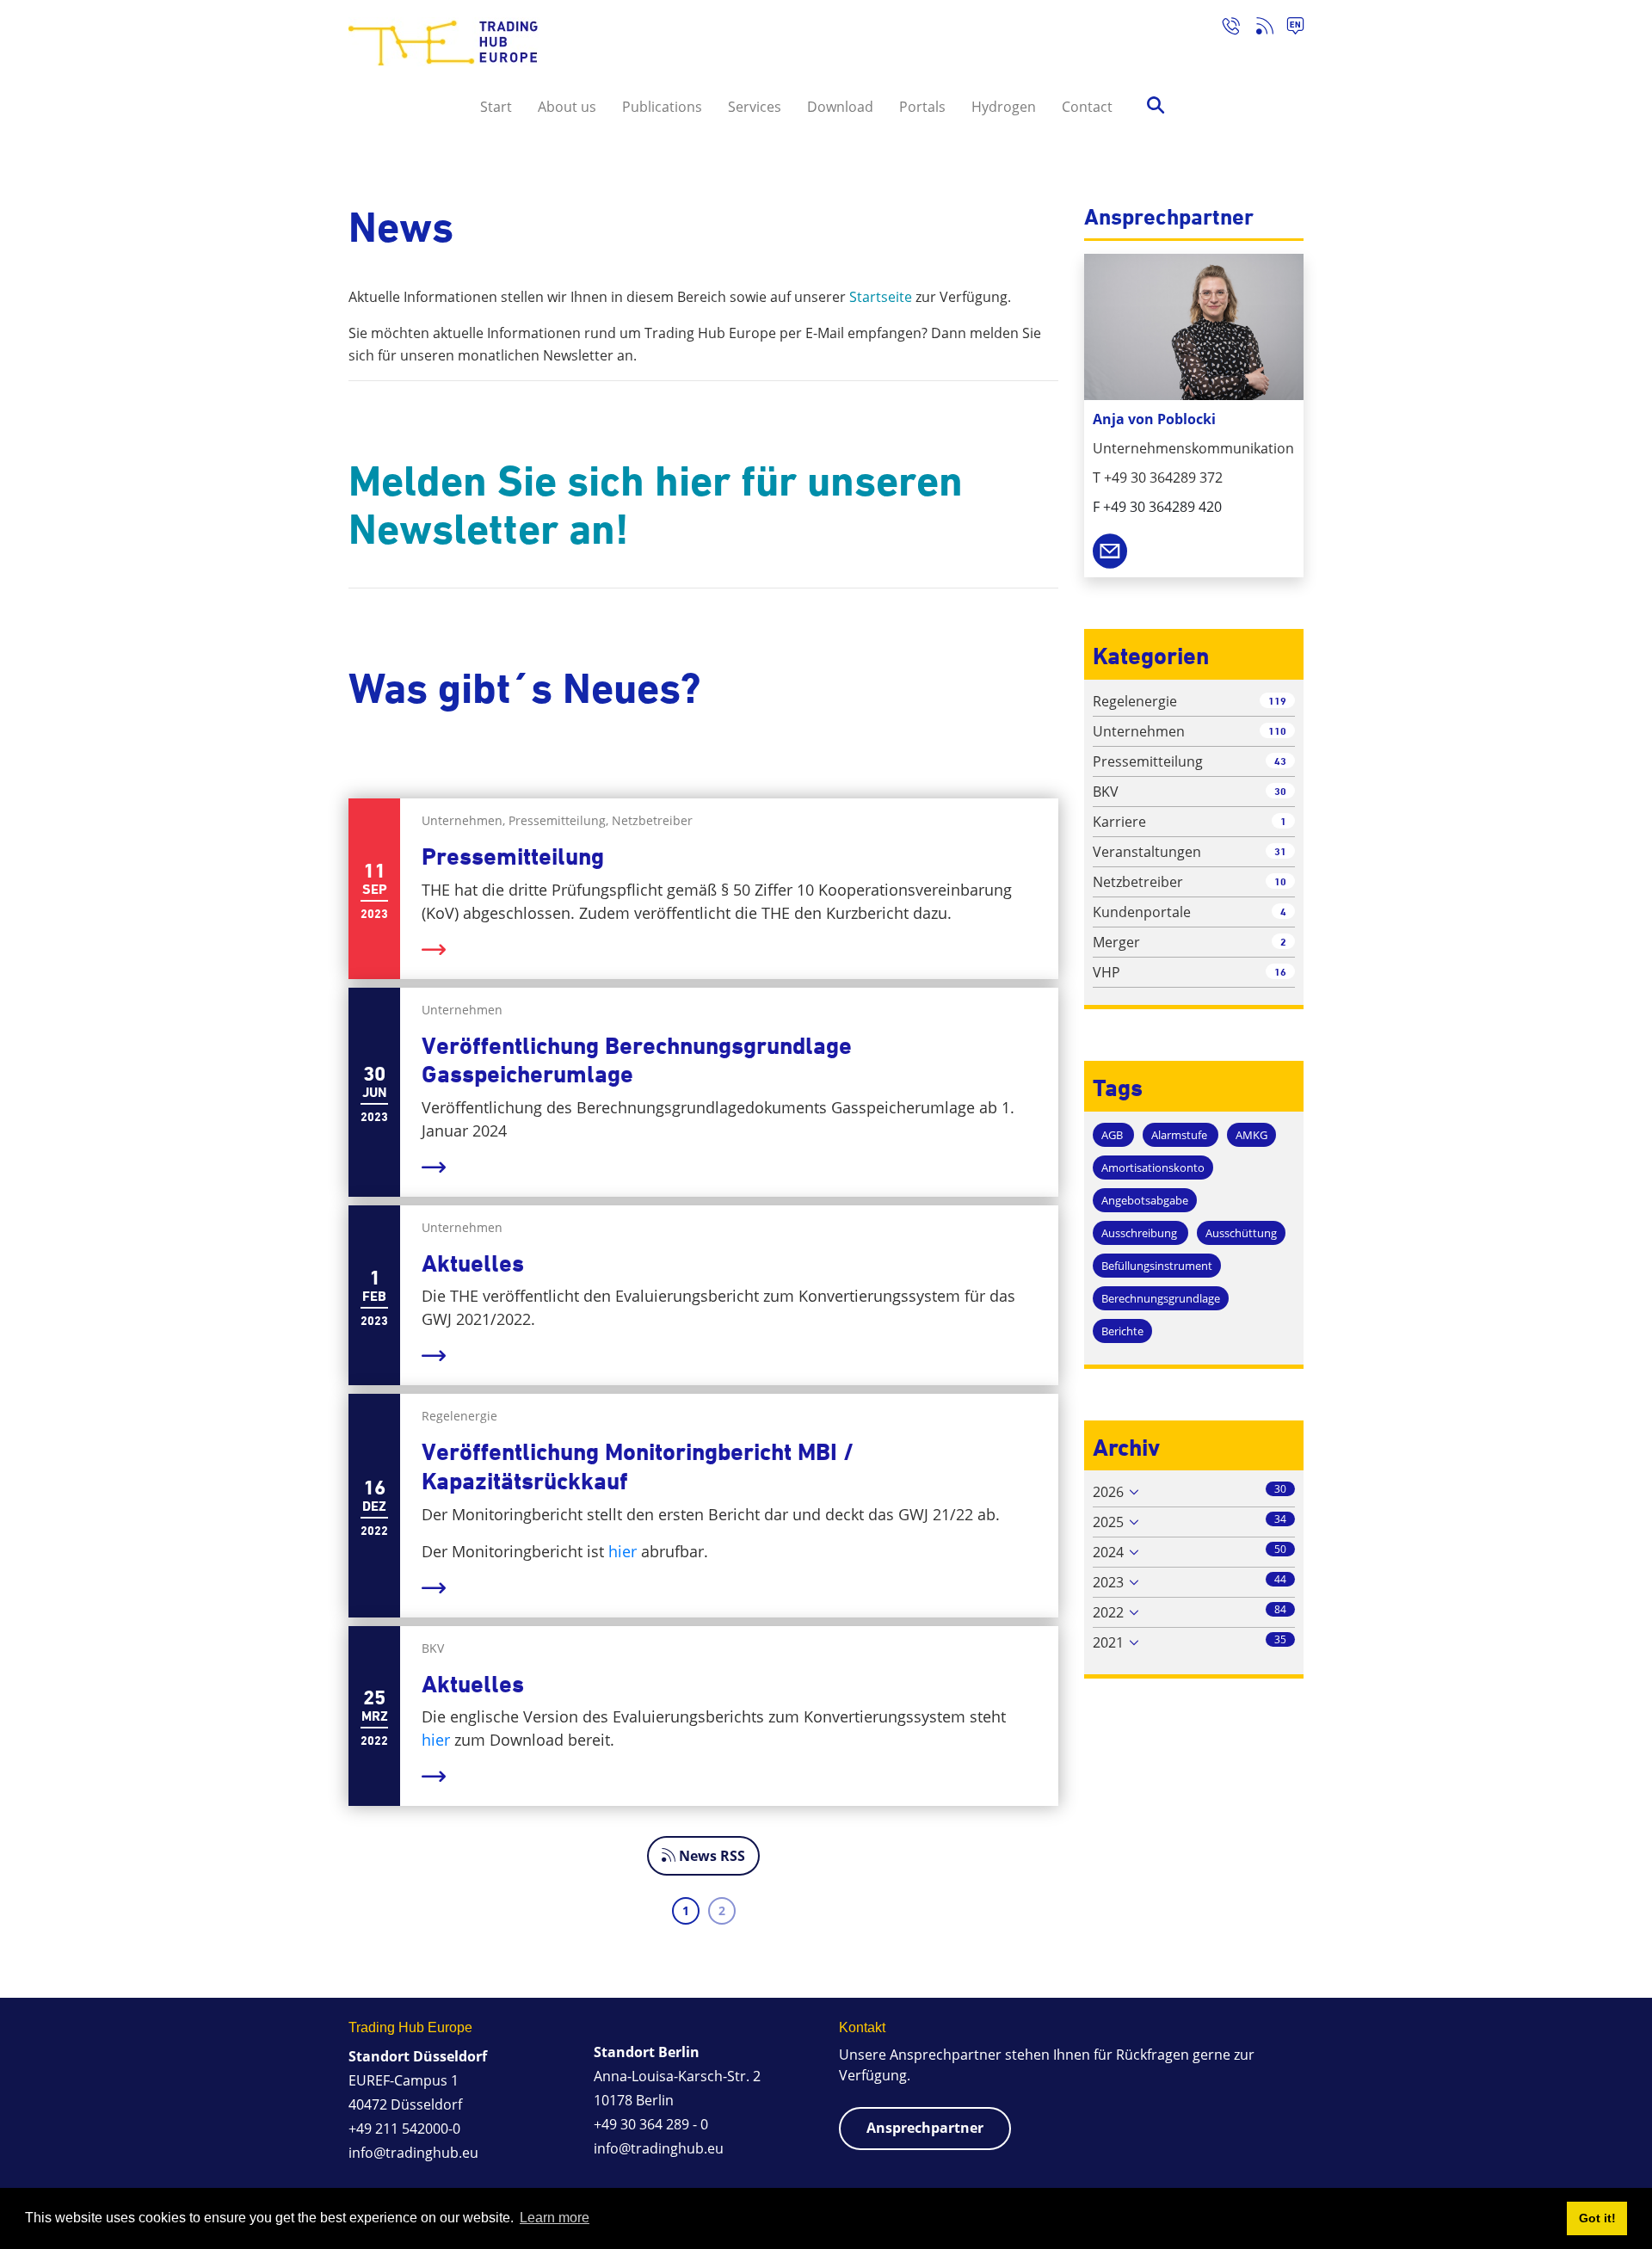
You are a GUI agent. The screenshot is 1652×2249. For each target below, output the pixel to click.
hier (623, 1551)
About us (567, 107)
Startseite (881, 297)
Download (840, 107)
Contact (1087, 107)
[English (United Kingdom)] (1288, 28)
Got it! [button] (1597, 2218)
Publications (662, 107)
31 (1280, 851)
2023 (1108, 1582)
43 (1280, 761)
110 (1277, 731)
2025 (1108, 1522)
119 (1277, 701)
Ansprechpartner (925, 2128)
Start (496, 107)
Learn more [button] (555, 2218)
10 (1280, 881)
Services (755, 107)
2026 (1108, 1492)
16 (1280, 972)
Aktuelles (473, 1263)
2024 (1108, 1552)
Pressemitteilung (513, 856)
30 (1280, 791)
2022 (1108, 1612)
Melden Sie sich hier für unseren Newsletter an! (656, 505)
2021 (1108, 1642)
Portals (922, 107)
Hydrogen (1004, 107)
